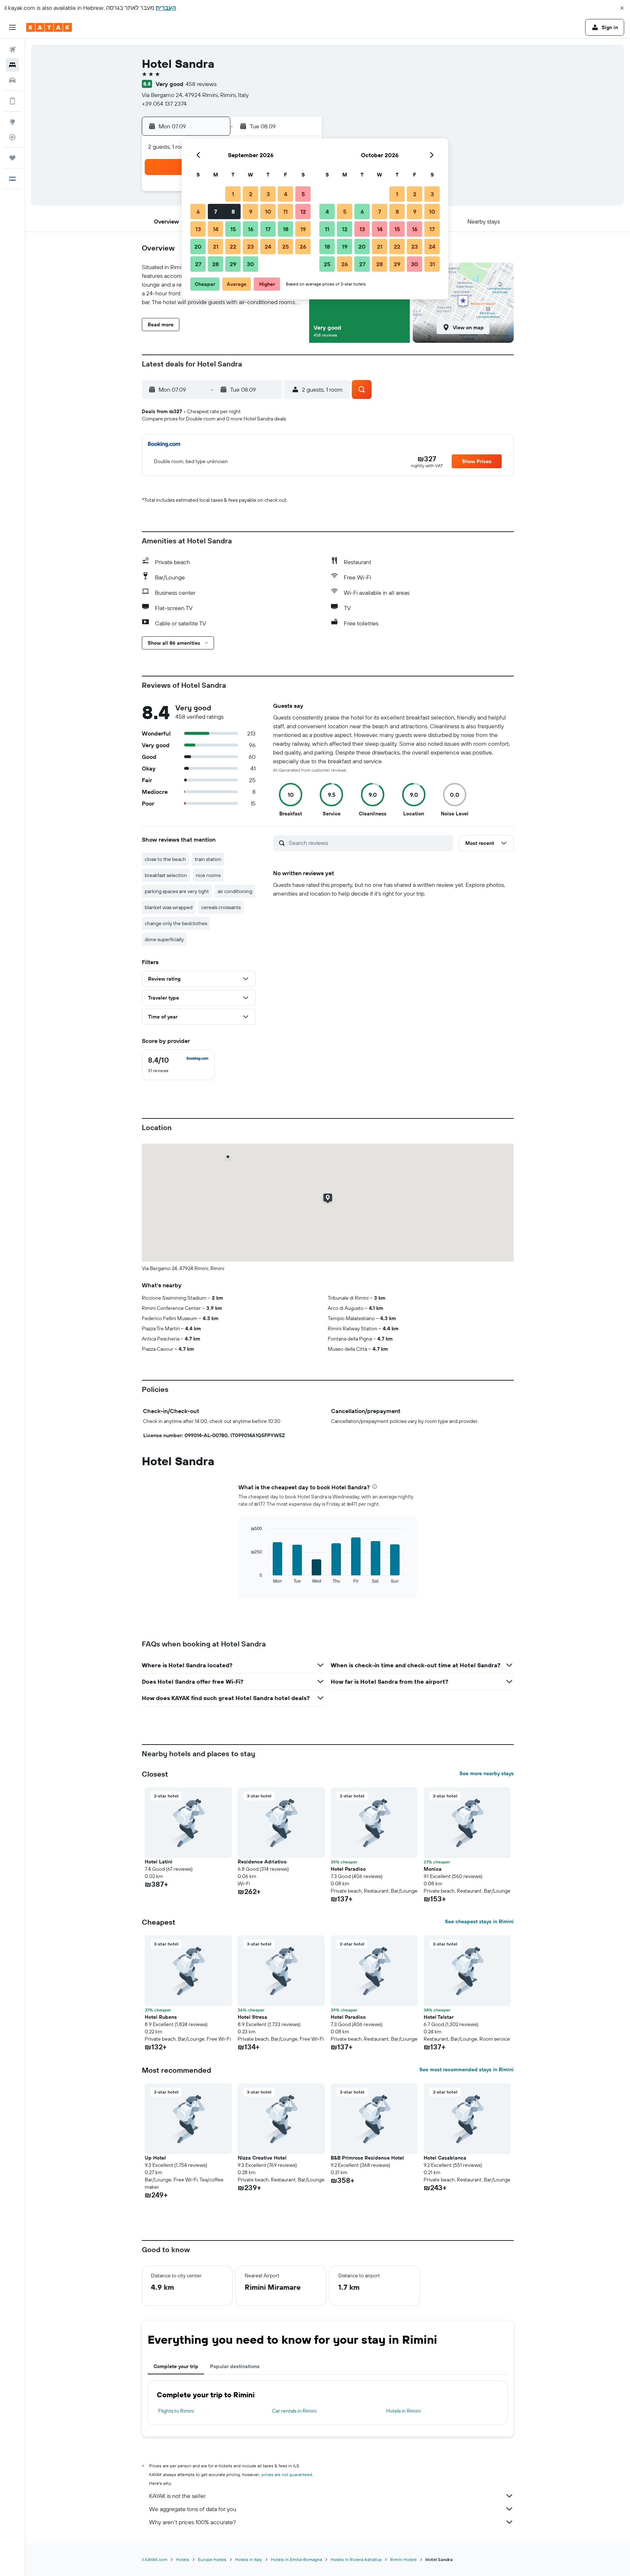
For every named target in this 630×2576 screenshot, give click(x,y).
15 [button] (233, 229)
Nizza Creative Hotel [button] (262, 2158)
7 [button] (215, 212)
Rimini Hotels (403, 2559)
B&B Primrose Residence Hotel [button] (367, 2158)
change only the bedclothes (176, 923)
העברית (166, 8)
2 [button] (251, 194)
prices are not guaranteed (287, 2474)
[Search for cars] (12, 80)
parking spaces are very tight (177, 891)
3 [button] (268, 194)
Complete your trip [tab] (176, 2366)
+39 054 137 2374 (164, 104)
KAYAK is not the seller (177, 2496)
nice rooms (208, 875)
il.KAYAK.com (155, 2559)
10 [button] (268, 212)
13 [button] (198, 229)
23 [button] (250, 247)
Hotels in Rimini (403, 2411)
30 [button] (250, 264)
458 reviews (201, 84)
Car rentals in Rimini (294, 2411)
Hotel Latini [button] (159, 1862)
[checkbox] (178, 1065)
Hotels (183, 2559)
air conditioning (235, 891)
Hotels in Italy (249, 2559)
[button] (622, 8)
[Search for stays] (12, 65)
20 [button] (198, 247)
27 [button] (198, 264)
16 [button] (251, 229)
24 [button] (268, 247)
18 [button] (286, 229)
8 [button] (233, 212)
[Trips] (12, 158)
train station (208, 859)
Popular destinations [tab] (235, 2366)
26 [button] (303, 247)
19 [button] (303, 229)
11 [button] (285, 212)
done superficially (164, 939)
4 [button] (286, 194)
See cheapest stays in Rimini (479, 1921)
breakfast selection (166, 875)
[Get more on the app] (12, 101)
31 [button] (432, 264)
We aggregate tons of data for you (193, 2509)
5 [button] (303, 194)
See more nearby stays (487, 1773)
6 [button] (198, 212)
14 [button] (216, 229)
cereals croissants (221, 907)
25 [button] (285, 247)
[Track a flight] (12, 137)
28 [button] (215, 264)
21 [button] (216, 247)
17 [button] (268, 229)
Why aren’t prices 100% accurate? (192, 2522)
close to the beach (165, 859)
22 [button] (233, 247)
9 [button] (251, 212)
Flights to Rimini (176, 2411)
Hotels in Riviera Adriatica (356, 2559)
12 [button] (303, 212)
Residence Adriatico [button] (262, 1862)
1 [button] (233, 194)
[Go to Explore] (12, 122)
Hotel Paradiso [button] (348, 1869)
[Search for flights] (12, 50)
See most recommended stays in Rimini (466, 2069)
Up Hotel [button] (155, 2158)
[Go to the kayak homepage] (49, 27)
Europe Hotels (212, 2559)
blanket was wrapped (169, 907)
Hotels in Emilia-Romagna (296, 2559)
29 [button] (233, 264)
